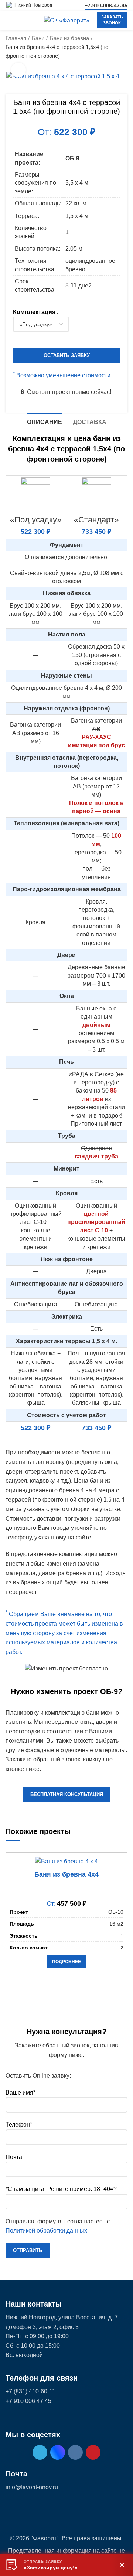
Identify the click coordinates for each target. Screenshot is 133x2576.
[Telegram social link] (40, 2452)
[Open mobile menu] (9, 21)
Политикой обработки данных (46, 2231)
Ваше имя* (21, 2092)
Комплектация (34, 312)
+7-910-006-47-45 (106, 6)
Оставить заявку (67, 355)
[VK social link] (75, 2452)
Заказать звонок (112, 20)
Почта (14, 2157)
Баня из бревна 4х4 (66, 1874)
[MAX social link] (58, 2452)
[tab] (45, 421)
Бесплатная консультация (67, 1794)
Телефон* (19, 2125)
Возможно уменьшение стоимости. (62, 375)
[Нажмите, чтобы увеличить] (18, 70)
